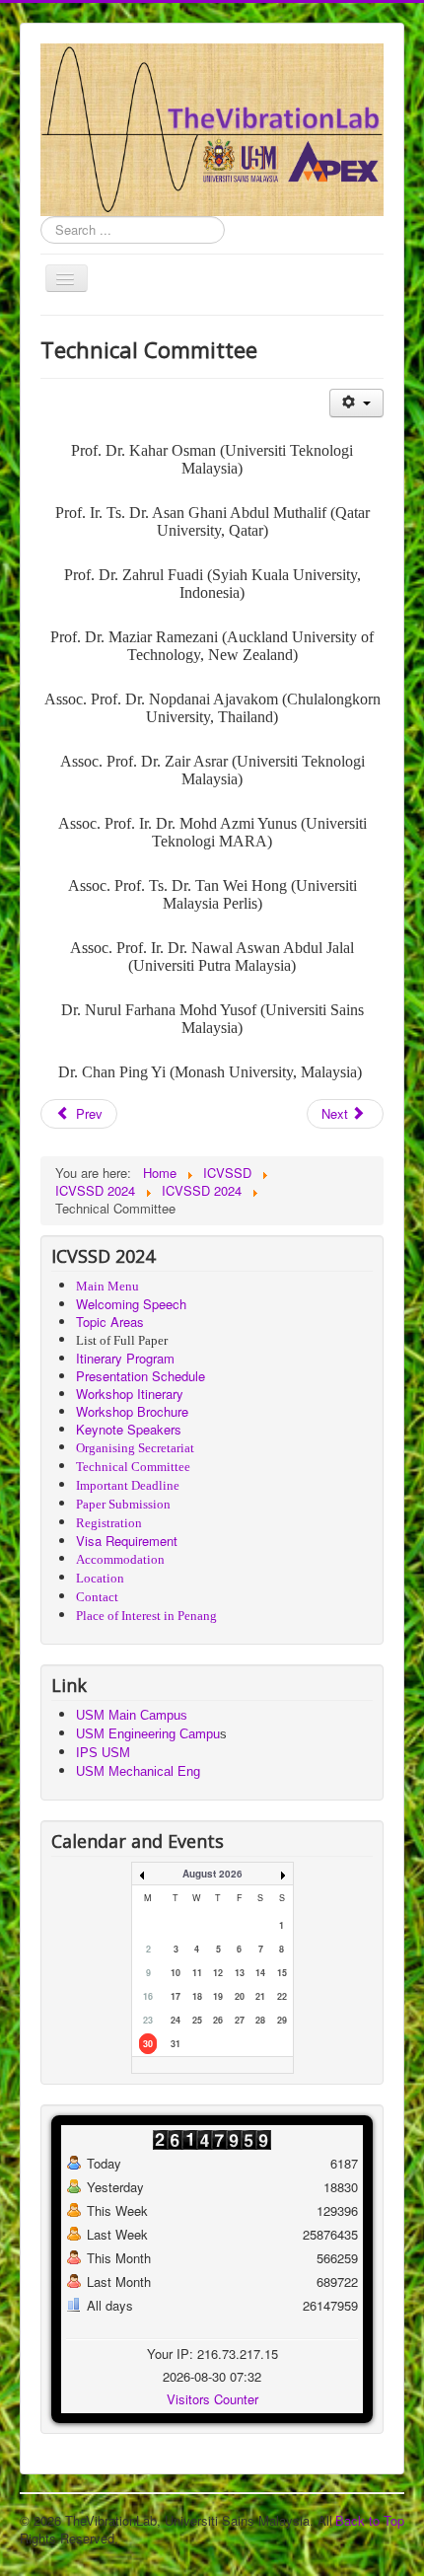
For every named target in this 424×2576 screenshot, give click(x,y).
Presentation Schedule (141, 1376)
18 (197, 1996)
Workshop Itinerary (130, 1394)
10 (176, 1973)
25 (197, 2020)
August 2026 (212, 1874)
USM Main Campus (132, 1715)
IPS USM (103, 1753)
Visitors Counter (212, 2399)
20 (240, 1996)
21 (260, 1996)
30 (148, 2044)
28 (260, 2020)
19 (218, 1996)
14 (260, 1973)
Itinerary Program (125, 1358)
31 (176, 2044)
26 (218, 2020)
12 (218, 1973)
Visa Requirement (127, 1541)
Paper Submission (123, 1504)
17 (176, 1996)
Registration (109, 1523)
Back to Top (370, 2520)
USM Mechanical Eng (138, 1771)
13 (240, 1973)
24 (176, 2020)
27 (240, 2020)
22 (282, 1996)
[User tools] (356, 403)
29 (282, 2020)
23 (148, 2020)
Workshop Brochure (132, 1411)
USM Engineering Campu (148, 1734)
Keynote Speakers (129, 1429)
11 (197, 1973)
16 (148, 1996)
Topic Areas (110, 1322)
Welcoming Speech (131, 1304)
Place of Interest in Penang (146, 1616)
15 (282, 1973)
